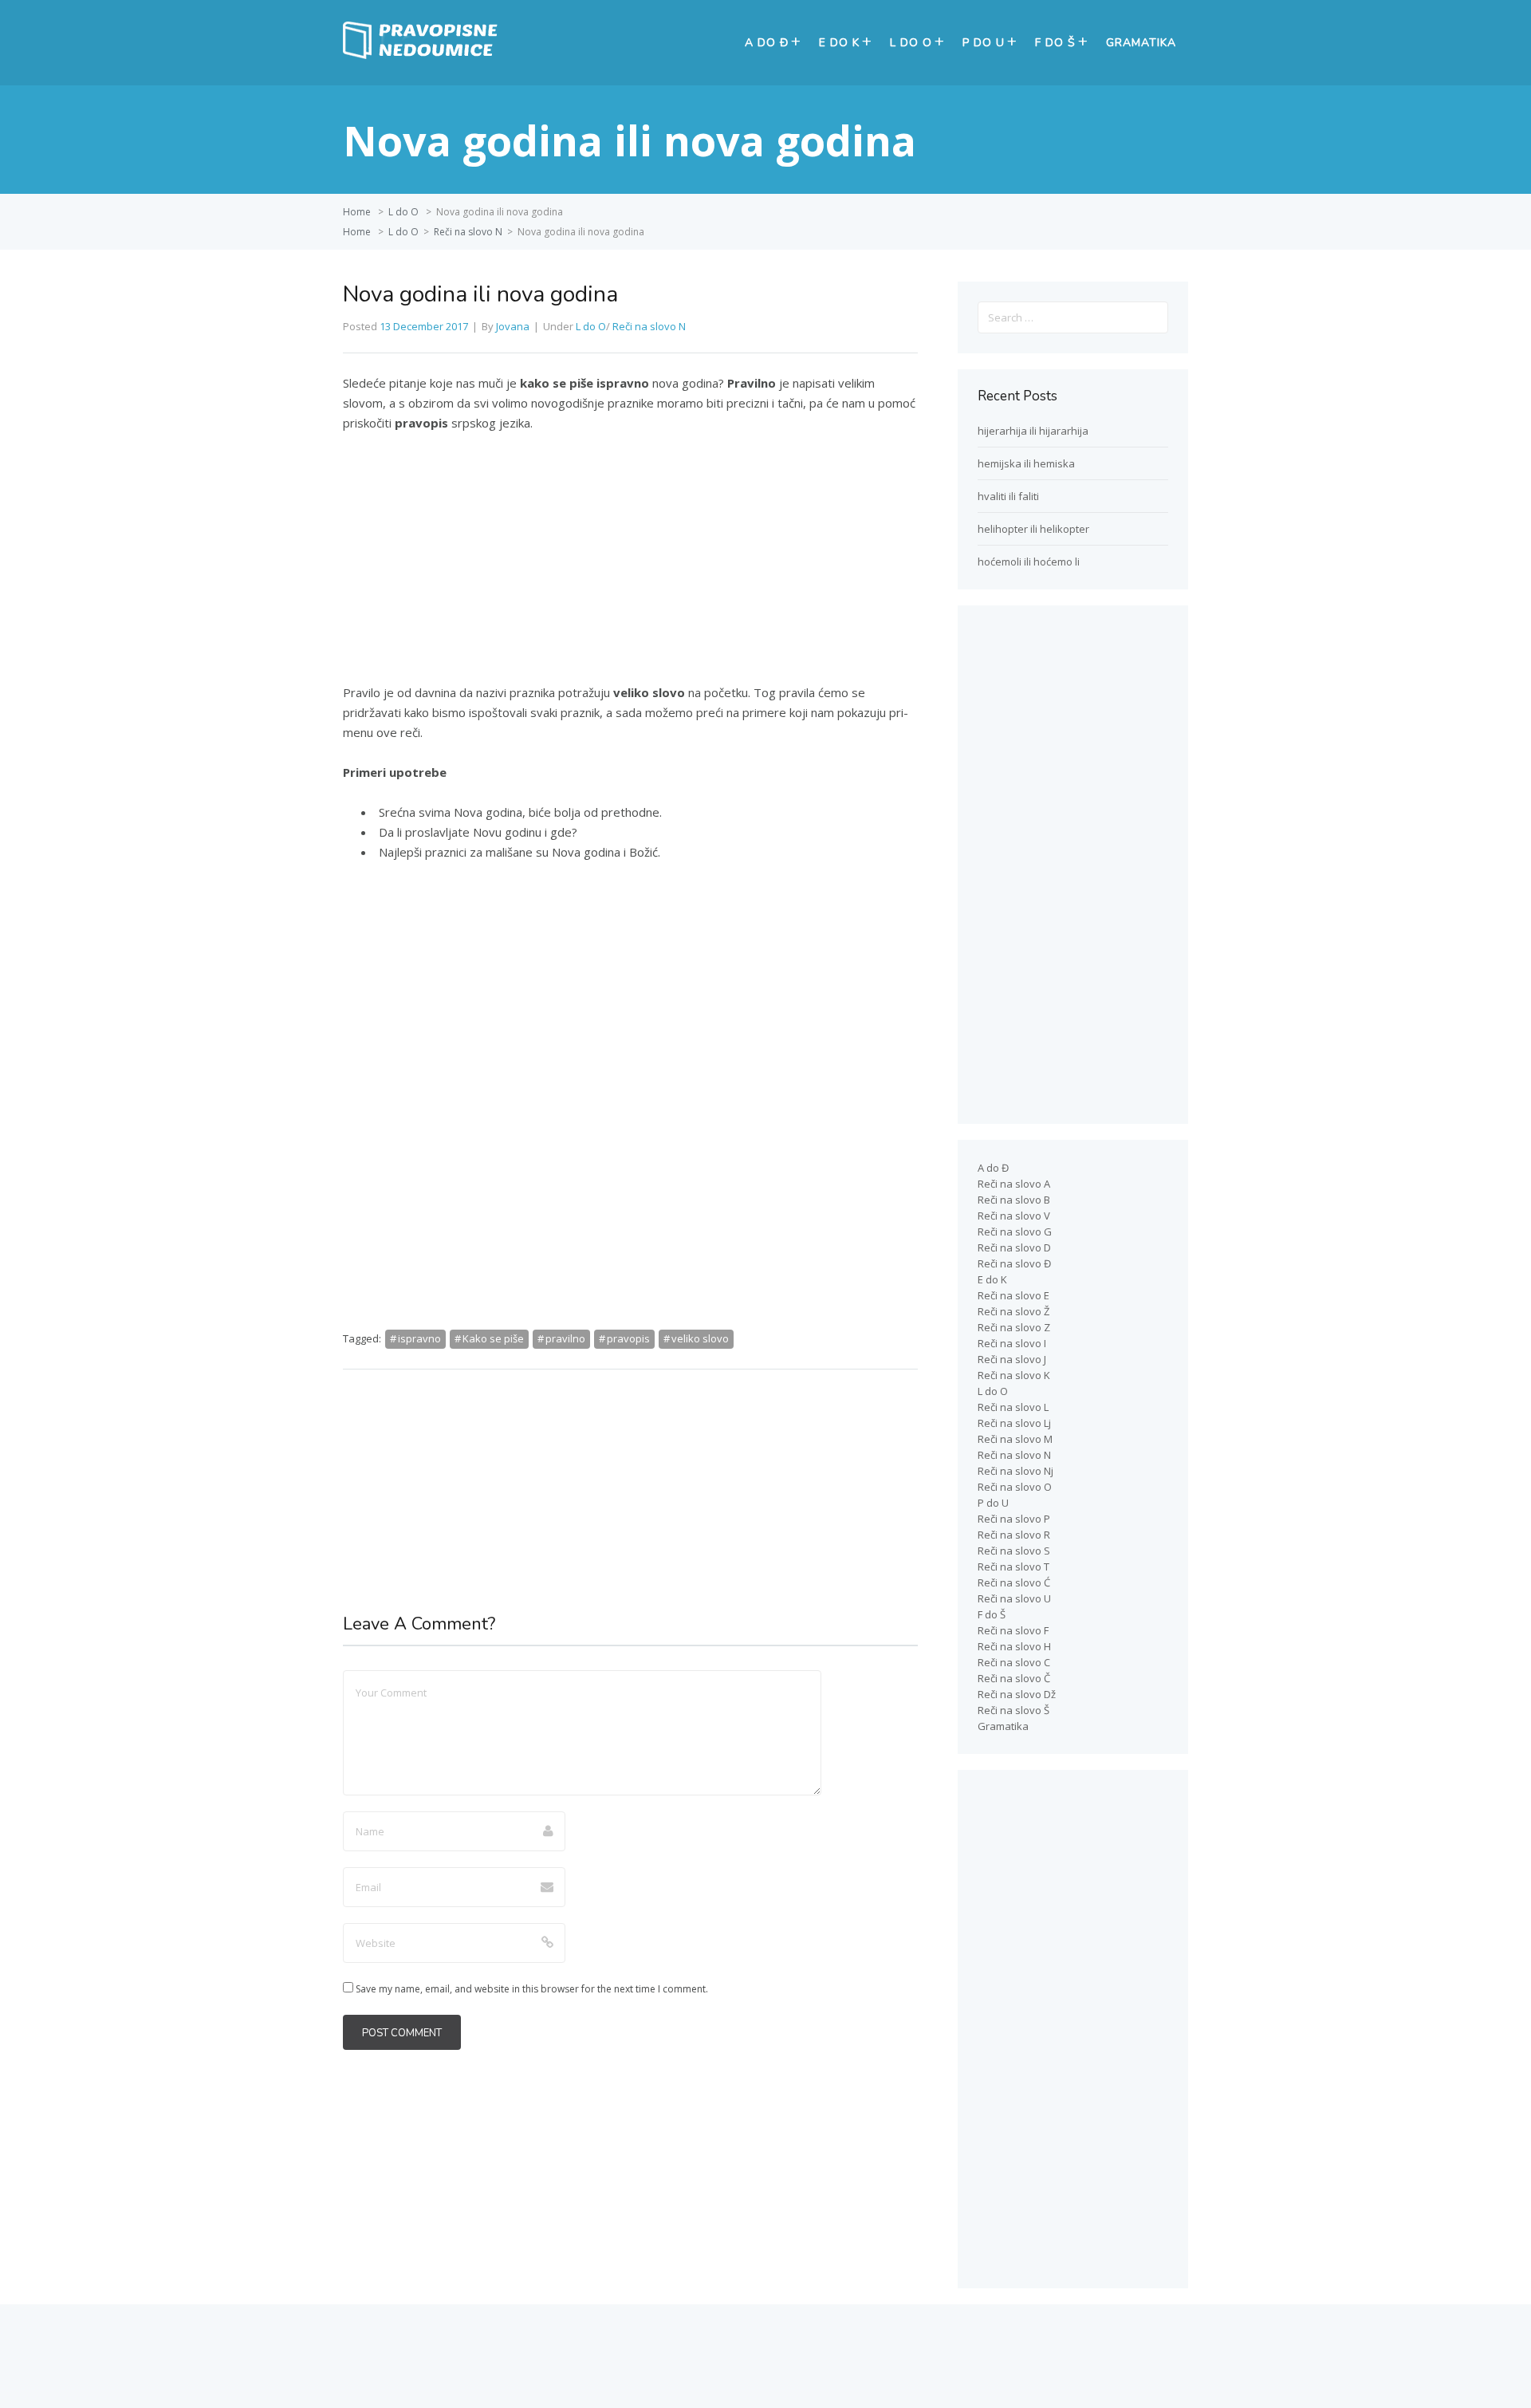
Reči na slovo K (1014, 1375)
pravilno (565, 1338)
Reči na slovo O (1015, 1487)
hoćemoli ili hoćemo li (1029, 562)
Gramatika (1141, 43)
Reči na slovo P (1014, 1519)
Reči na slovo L (1013, 1407)
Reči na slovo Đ (1014, 1263)
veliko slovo (700, 1338)
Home (357, 212)
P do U (984, 43)
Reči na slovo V (1014, 1216)
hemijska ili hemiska (1026, 463)
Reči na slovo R (1014, 1535)
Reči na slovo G (1015, 1232)
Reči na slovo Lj (1014, 1423)
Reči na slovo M (1015, 1439)
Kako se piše (493, 1338)
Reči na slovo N (468, 232)
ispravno (419, 1338)
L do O (911, 43)
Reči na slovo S (1014, 1551)
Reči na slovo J (1012, 1359)
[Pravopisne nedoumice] (423, 55)
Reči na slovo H (1014, 1646)
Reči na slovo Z (1014, 1327)
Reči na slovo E (1013, 1295)
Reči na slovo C (1014, 1662)
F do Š (1055, 43)
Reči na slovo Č (1014, 1678)
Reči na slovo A (1014, 1184)
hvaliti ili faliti (1008, 496)
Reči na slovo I (1012, 1343)
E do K (839, 43)
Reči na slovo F (1013, 1630)
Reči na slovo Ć (1014, 1582)
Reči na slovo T (1013, 1567)
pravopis (628, 1338)
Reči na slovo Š (1013, 1710)
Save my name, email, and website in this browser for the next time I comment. (532, 1989)
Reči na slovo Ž (1013, 1311)
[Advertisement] (630, 565)
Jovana (513, 326)
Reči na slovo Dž (1017, 1694)
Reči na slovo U (1014, 1598)
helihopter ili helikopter (1033, 529)
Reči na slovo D (1014, 1247)
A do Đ (767, 43)
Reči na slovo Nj (1015, 1471)
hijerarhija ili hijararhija (1033, 431)
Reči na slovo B (1014, 1200)
